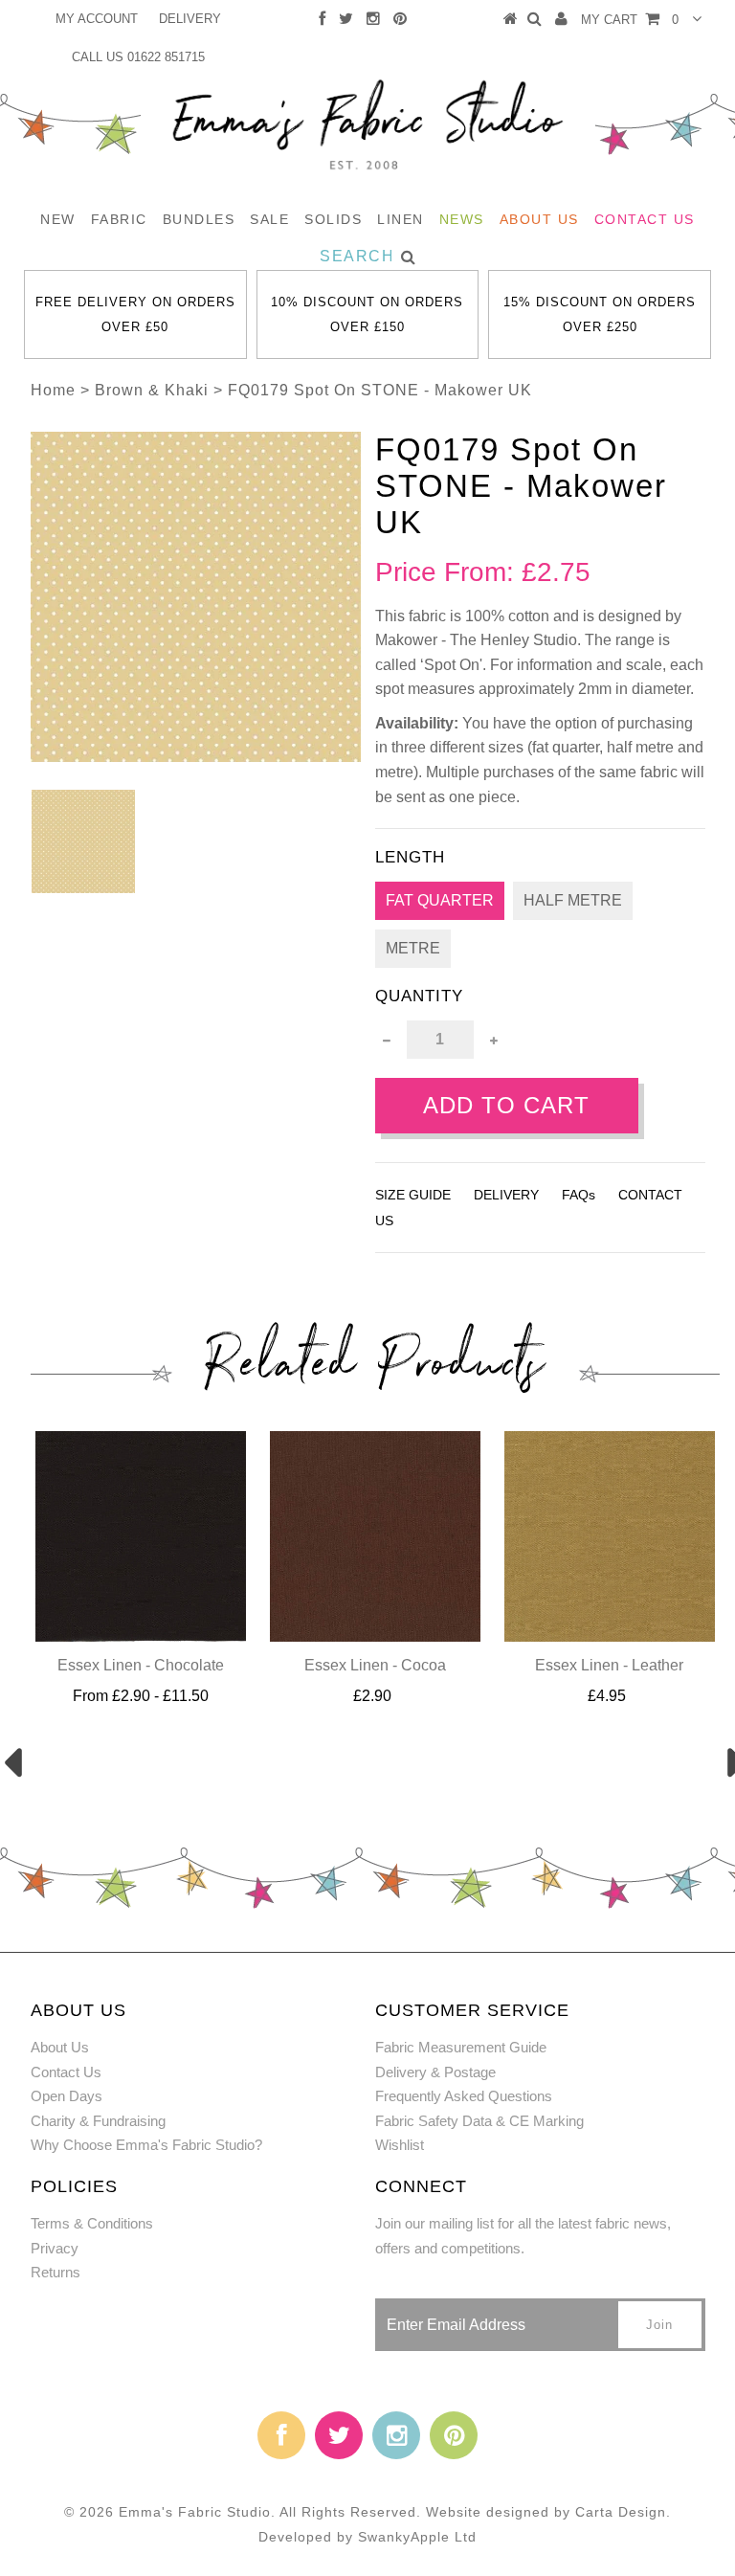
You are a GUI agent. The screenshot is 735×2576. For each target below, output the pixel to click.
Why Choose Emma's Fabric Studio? (146, 2145)
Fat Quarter (440, 900)
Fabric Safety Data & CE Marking (479, 2121)
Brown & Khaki (152, 390)
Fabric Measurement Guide (461, 2047)
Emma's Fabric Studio (195, 2512)
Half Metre (573, 900)
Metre (413, 948)
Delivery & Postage (435, 2072)
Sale (269, 219)
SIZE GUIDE (413, 1195)
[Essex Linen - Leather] (610, 1636)
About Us (539, 219)
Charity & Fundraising (98, 2121)
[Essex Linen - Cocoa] (375, 1636)
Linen (401, 219)
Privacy (55, 2248)
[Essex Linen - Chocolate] (141, 1636)
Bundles (199, 219)
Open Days (67, 2096)
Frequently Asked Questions (464, 2096)
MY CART (630, 20)
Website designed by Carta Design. (548, 2512)
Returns (56, 2272)
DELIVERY (190, 19)
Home (53, 390)
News (462, 219)
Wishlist (400, 2145)
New (58, 219)
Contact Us (645, 219)
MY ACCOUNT (97, 19)
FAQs (579, 1195)
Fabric (119, 219)
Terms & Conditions (92, 2223)
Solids (333, 219)
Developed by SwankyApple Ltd (367, 2537)
